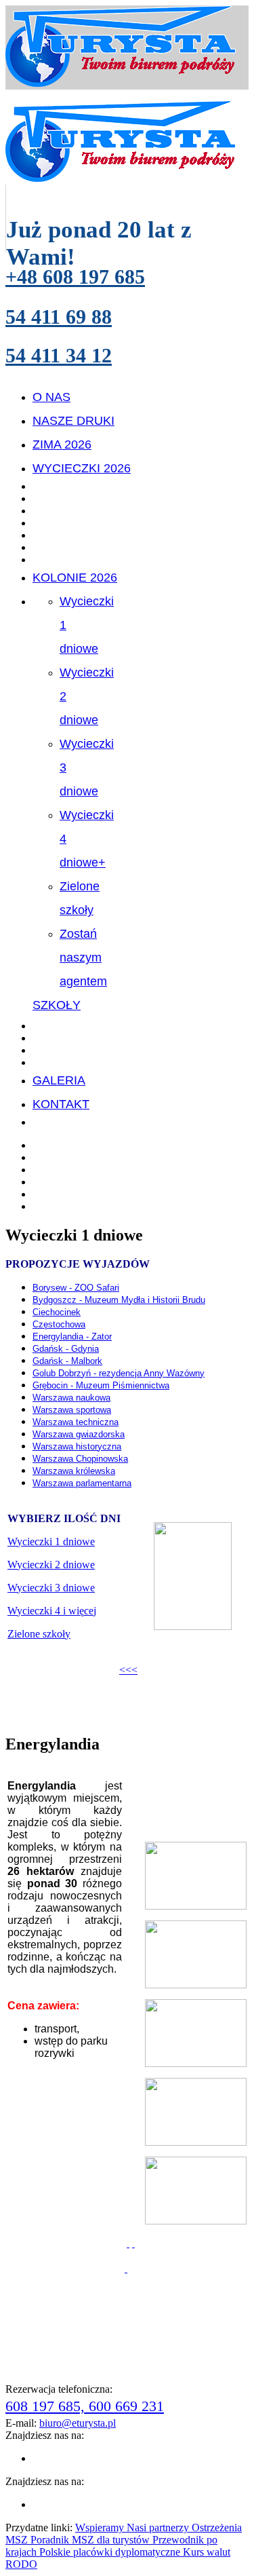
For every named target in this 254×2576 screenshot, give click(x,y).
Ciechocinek (57, 1312)
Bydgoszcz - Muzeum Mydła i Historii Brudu (119, 1300)
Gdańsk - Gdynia (66, 1349)
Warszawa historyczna (77, 1446)
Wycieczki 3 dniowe (51, 1588)
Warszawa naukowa (71, 1398)
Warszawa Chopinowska (80, 1459)
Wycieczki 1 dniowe (51, 1541)
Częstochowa (59, 1324)
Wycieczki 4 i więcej (52, 1611)
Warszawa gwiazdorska (79, 1434)
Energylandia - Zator (72, 1337)
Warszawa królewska (74, 1471)
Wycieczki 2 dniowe (51, 1565)
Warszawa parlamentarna (82, 1483)
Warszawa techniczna (76, 1422)
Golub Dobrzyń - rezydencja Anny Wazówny (119, 1373)
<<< (128, 1670)
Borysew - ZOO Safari (76, 1288)
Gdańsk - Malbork (67, 1361)
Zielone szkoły (39, 1634)
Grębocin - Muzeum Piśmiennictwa (101, 1385)
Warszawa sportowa (72, 1410)
